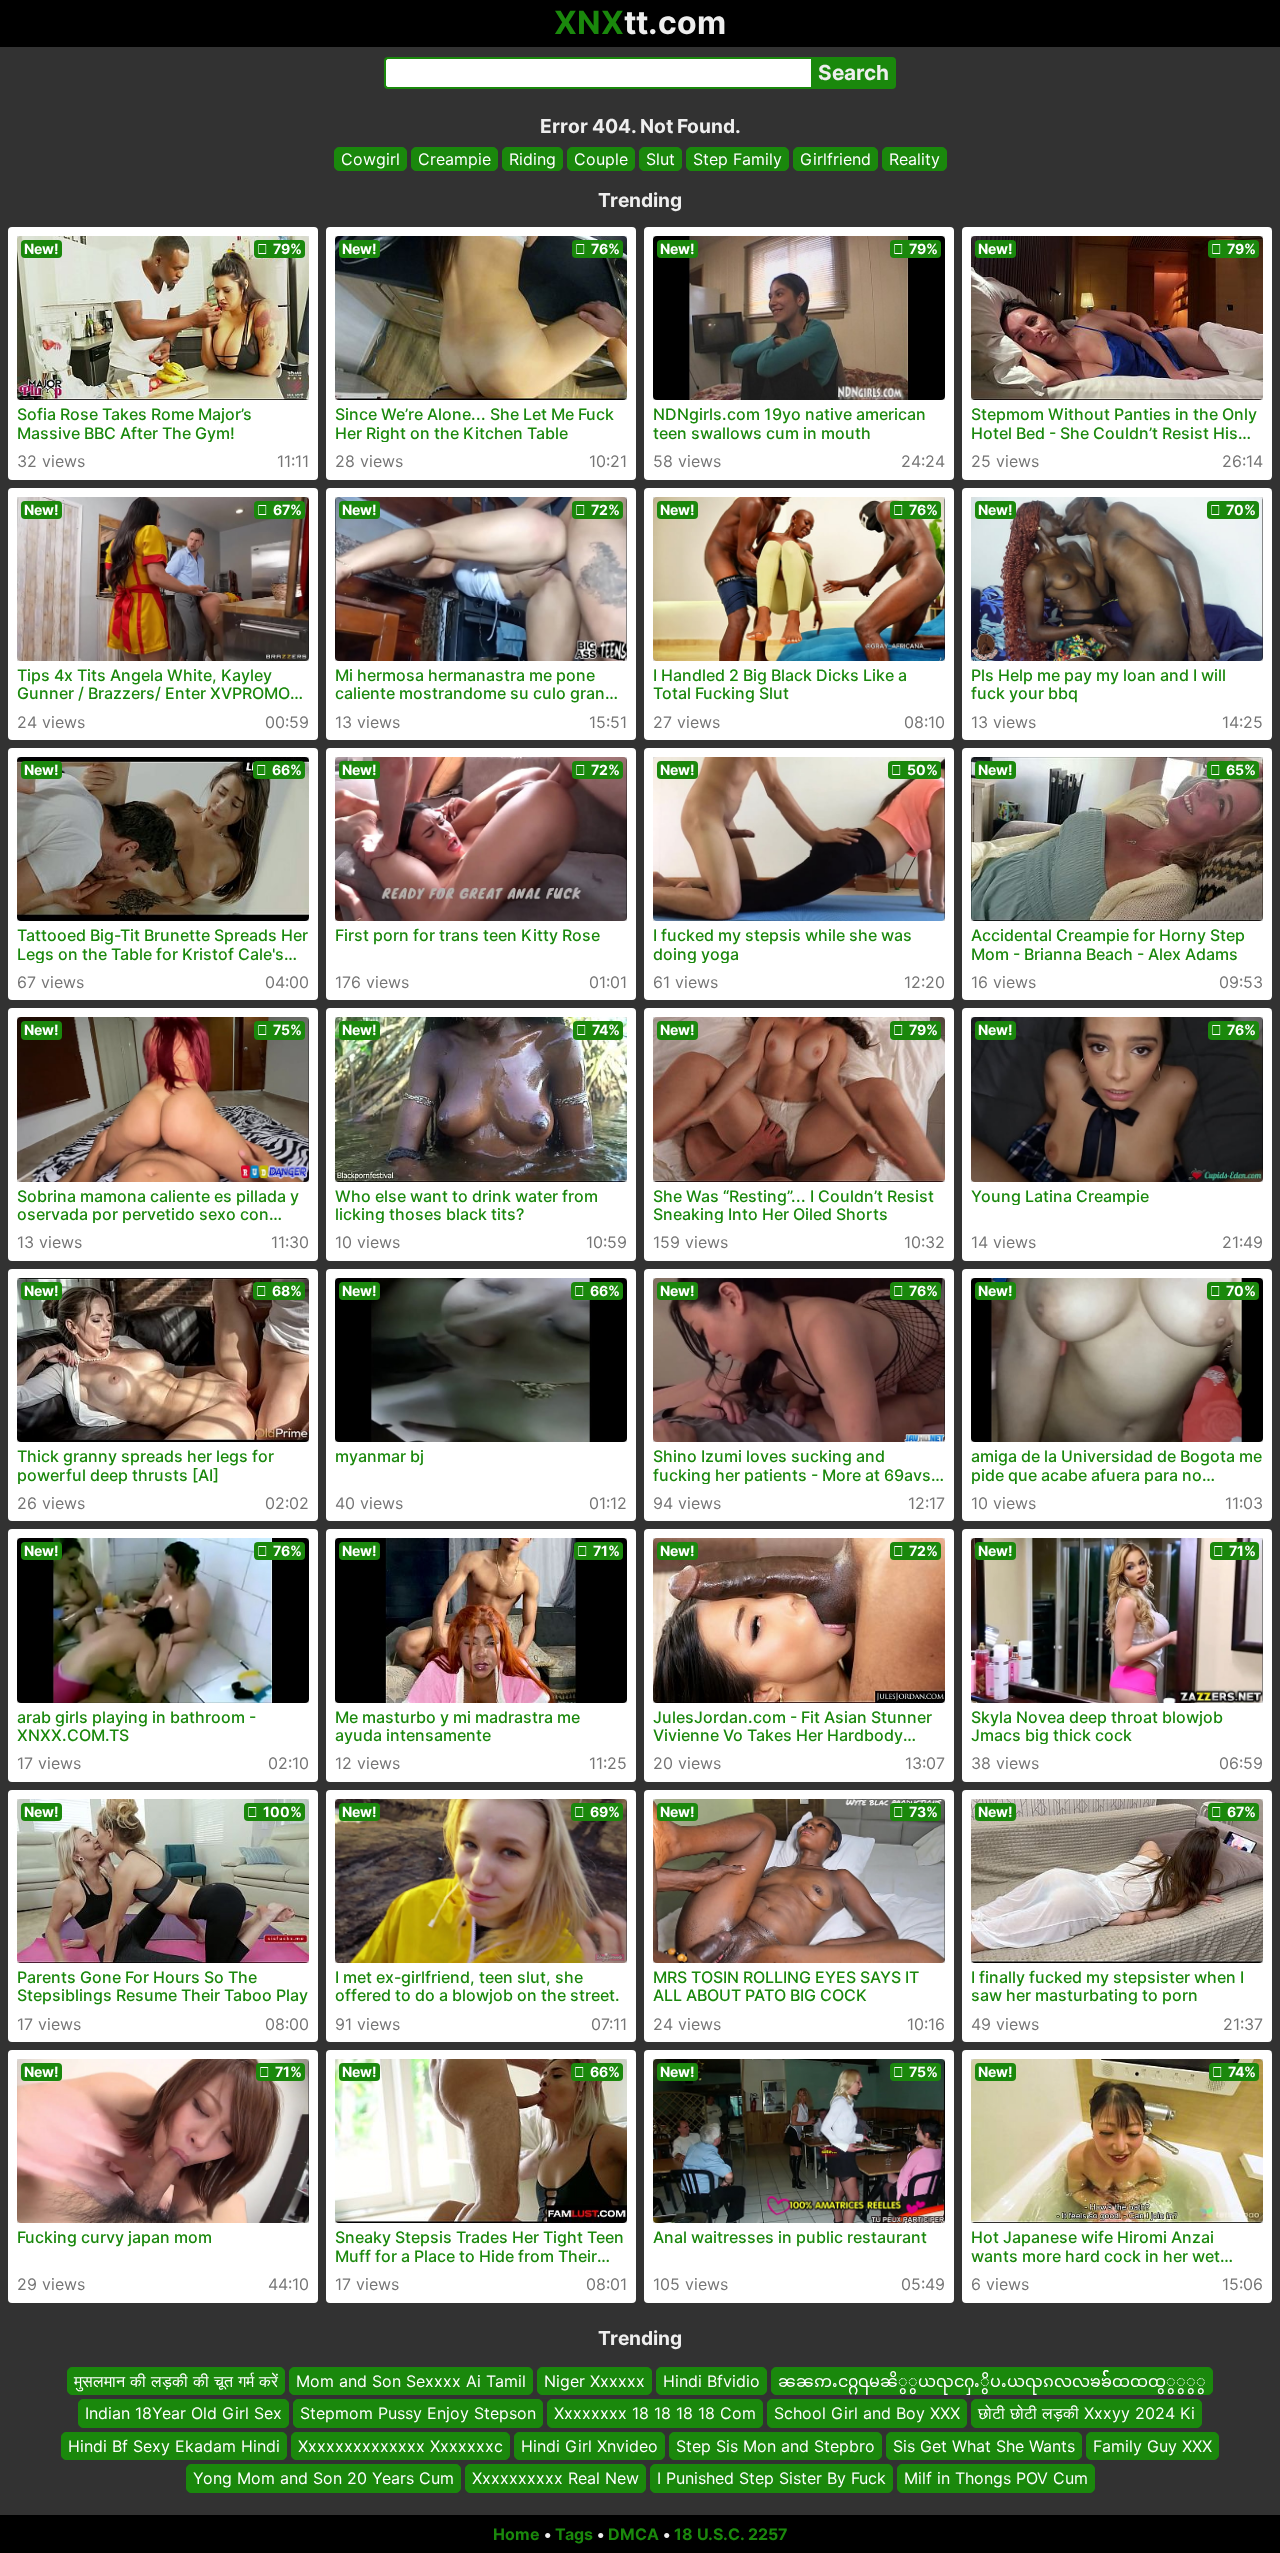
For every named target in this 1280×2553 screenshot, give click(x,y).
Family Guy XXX (1152, 2445)
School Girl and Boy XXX (867, 2413)
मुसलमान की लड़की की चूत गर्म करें (176, 2381)
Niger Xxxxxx (594, 2381)
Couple (601, 159)
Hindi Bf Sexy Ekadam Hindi (174, 2445)
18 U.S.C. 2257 (731, 2534)
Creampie (454, 159)
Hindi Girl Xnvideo (589, 2445)
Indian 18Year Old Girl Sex (183, 2413)
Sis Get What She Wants (984, 2445)
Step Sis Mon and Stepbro (775, 2445)
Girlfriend (835, 159)
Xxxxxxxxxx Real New (555, 2478)
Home (516, 2534)
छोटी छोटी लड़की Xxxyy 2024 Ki (1086, 2413)
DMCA (633, 2534)
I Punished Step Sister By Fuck (771, 2478)
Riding (532, 159)
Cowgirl (370, 159)
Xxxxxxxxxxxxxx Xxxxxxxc (400, 2445)
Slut (660, 159)
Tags (574, 2534)
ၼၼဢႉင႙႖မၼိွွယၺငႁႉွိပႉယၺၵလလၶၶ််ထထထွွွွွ (992, 2381)
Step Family (737, 159)
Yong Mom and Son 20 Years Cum (323, 2478)
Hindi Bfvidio (711, 2381)
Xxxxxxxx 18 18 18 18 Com (655, 2413)
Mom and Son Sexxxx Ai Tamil (411, 2381)
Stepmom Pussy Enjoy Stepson (418, 2413)
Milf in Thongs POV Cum (996, 2478)
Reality (914, 159)
